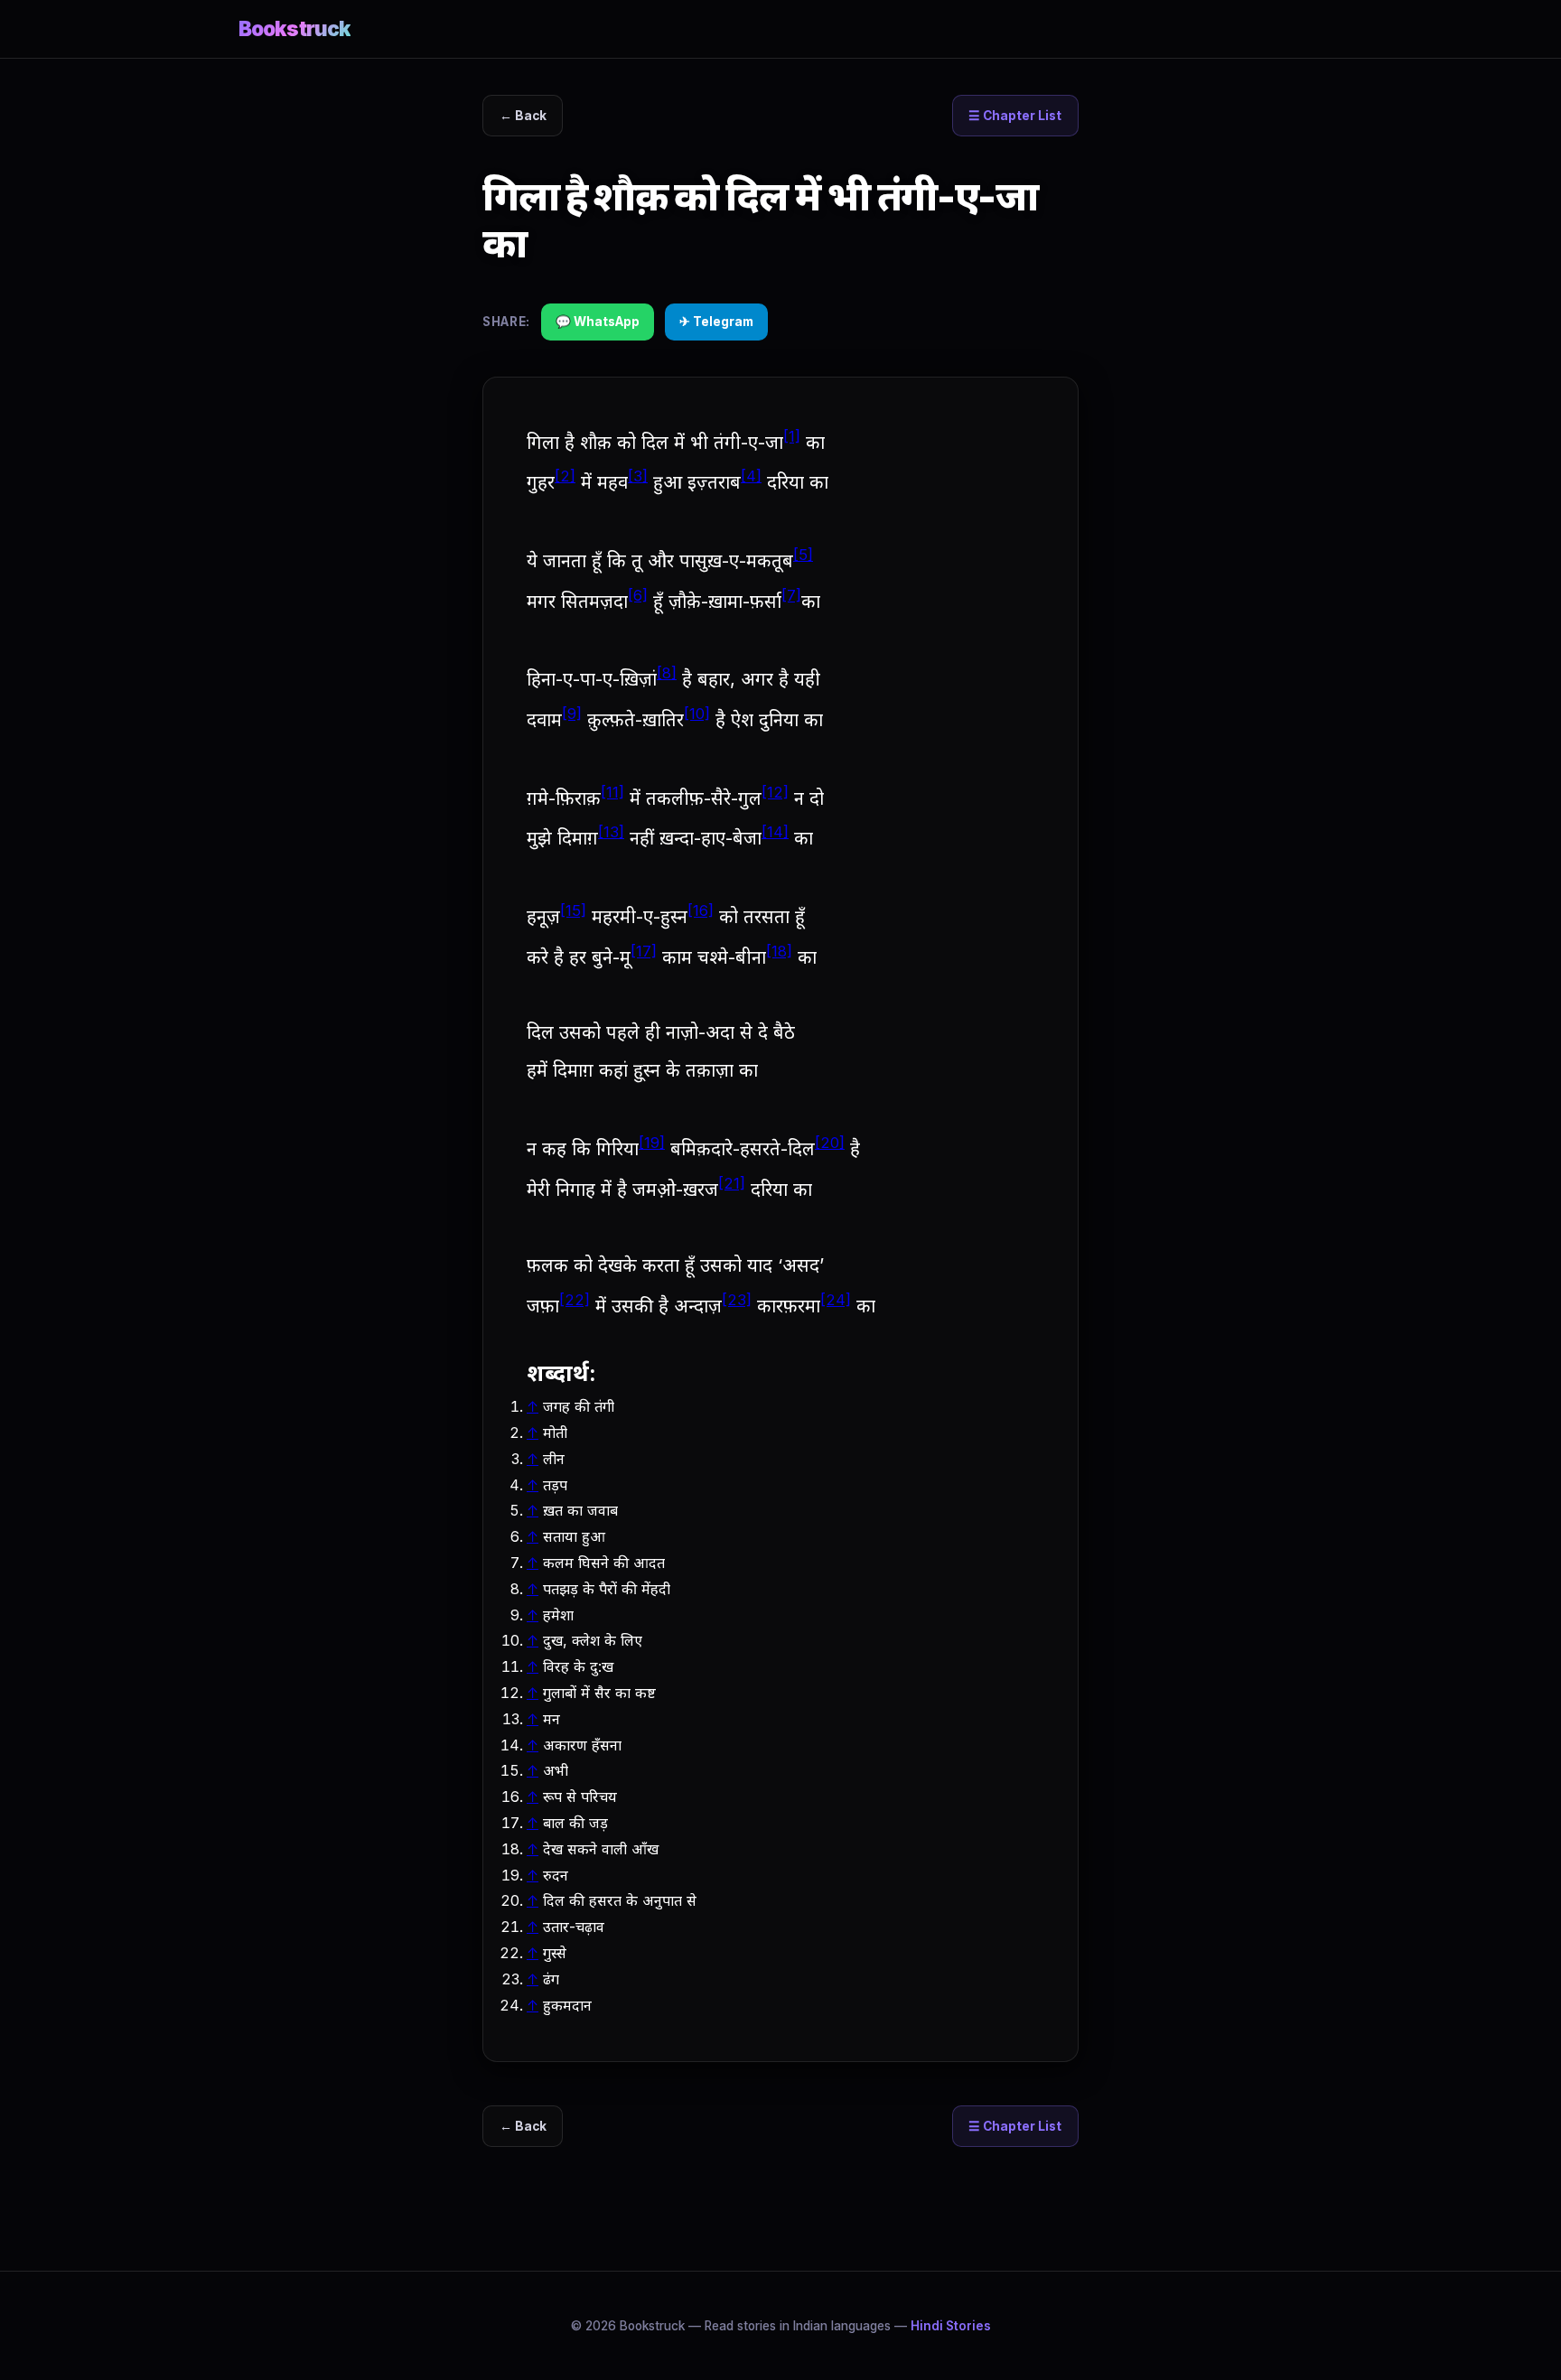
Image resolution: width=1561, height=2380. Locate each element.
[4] (751, 476)
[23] (737, 1300)
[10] (697, 714)
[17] (644, 951)
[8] (667, 673)
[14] (775, 832)
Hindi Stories (951, 2326)
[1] (792, 436)
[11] (612, 792)
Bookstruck (294, 28)
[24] (836, 1300)
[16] (701, 910)
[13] (611, 832)
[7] (791, 595)
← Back (523, 116)
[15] (573, 910)
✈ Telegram (716, 322)
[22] (575, 1300)
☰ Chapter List (1015, 116)
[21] (732, 1183)
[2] (565, 476)
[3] (638, 476)
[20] (830, 1143)
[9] (572, 714)
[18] (779, 951)
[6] (638, 595)
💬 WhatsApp (598, 322)
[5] (803, 555)
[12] (775, 792)
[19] (652, 1143)
